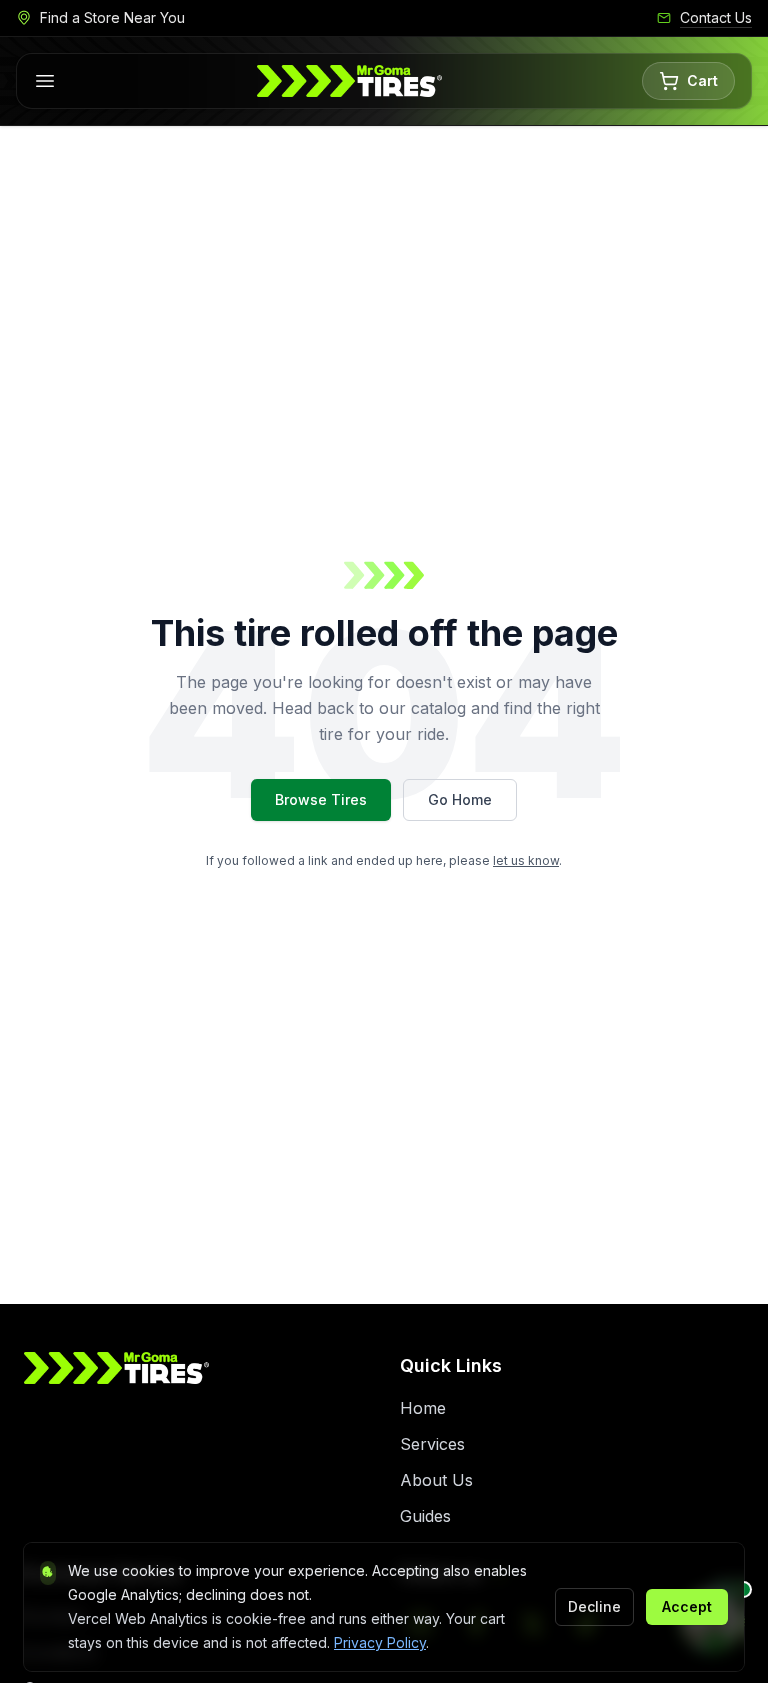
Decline (594, 1606)
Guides (425, 1516)
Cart (702, 80)
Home (423, 1408)
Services (432, 1444)
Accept (687, 1606)
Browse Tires (321, 799)
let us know (526, 860)
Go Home (460, 799)
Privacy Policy (380, 1642)
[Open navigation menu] (45, 81)
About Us (436, 1480)
